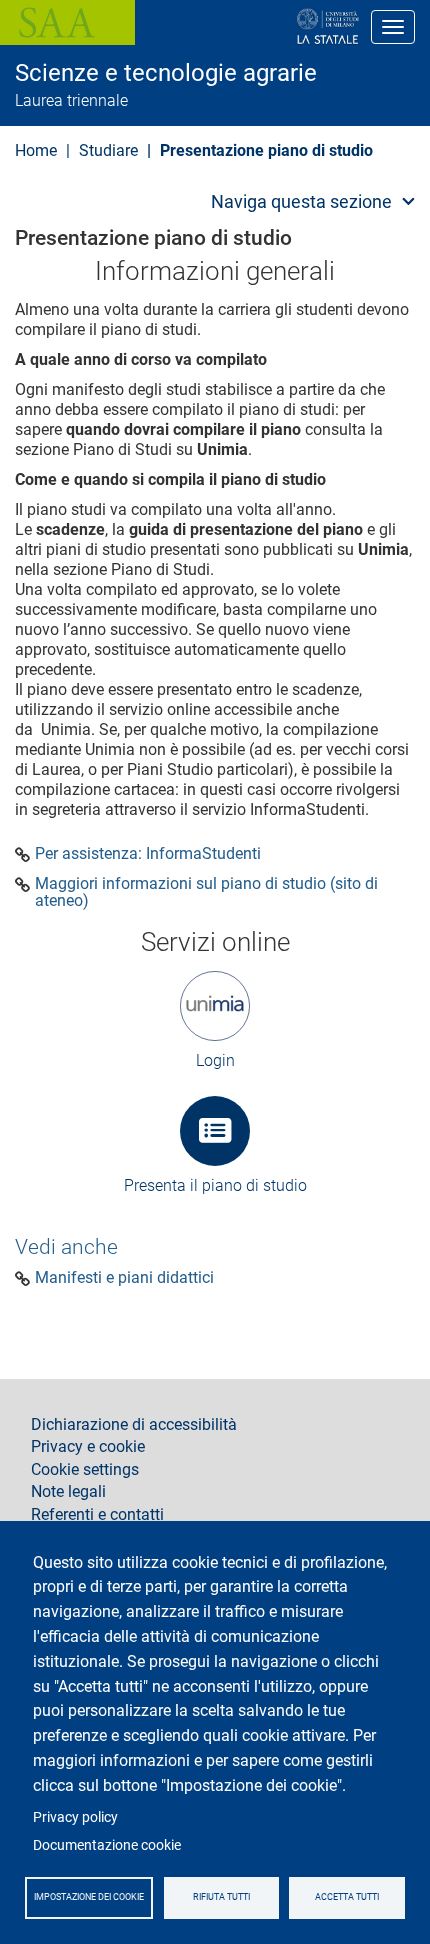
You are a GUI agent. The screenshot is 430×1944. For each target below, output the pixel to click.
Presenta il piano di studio (215, 1185)
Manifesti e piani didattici (124, 1278)
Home (36, 150)
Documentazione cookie (107, 1845)
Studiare (108, 150)
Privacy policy (75, 1817)
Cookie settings (85, 1470)
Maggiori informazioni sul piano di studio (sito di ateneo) (206, 892)
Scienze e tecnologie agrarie (166, 73)
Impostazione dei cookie (89, 1897)
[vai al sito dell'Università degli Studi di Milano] (263, 27)
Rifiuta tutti (221, 1897)
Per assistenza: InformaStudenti (148, 854)
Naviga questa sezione (301, 201)
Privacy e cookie (88, 1447)
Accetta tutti (347, 1897)
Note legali (68, 1492)
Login (215, 1060)
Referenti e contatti (97, 1515)
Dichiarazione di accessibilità (134, 1425)
